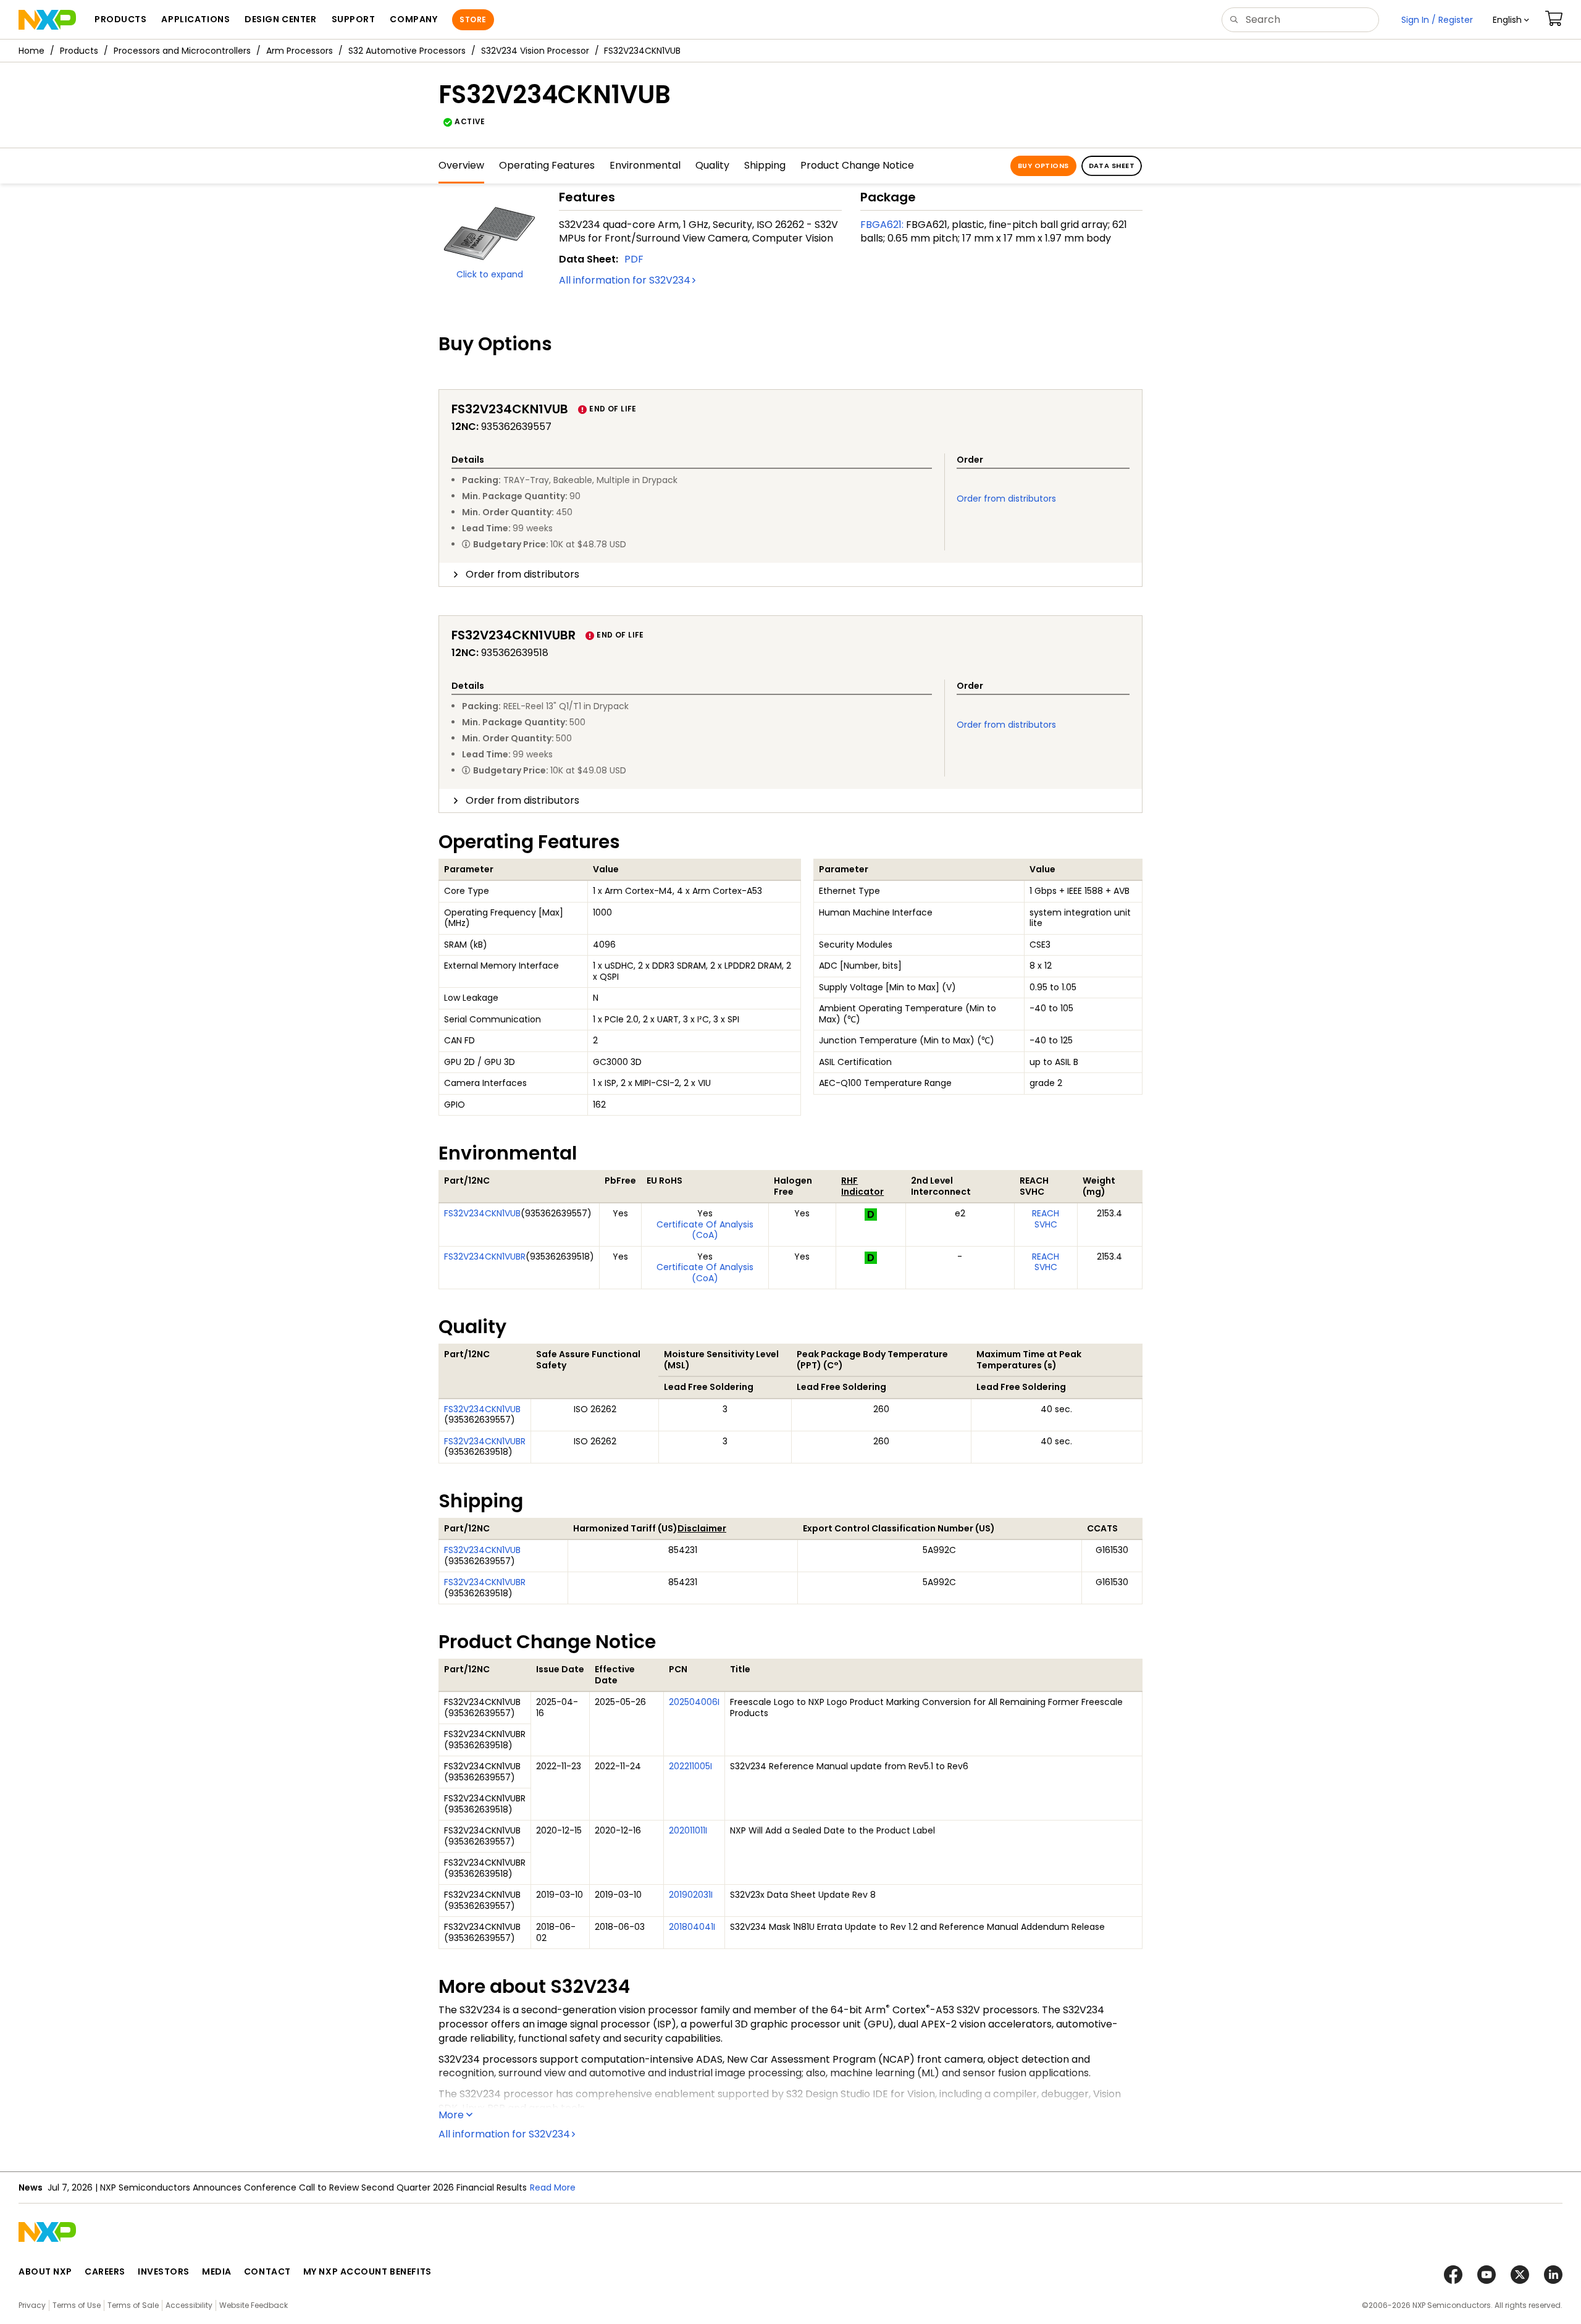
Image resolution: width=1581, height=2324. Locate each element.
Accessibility (189, 2305)
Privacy (32, 2305)
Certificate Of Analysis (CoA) (705, 1230)
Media (217, 2271)
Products (79, 51)
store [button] (473, 19)
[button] (1511, 20)
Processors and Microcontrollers (182, 51)
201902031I (691, 1895)
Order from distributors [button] (522, 574)
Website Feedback (254, 2305)
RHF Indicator (862, 1186)
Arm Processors (300, 51)
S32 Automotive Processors (407, 51)
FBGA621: (882, 225)
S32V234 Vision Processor (535, 51)
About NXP (45, 2271)
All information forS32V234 (625, 280)
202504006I (694, 1702)
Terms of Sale (133, 2305)
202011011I (688, 1830)
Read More (553, 2187)
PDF (634, 259)
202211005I (690, 1766)
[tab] (790, 575)
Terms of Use (77, 2305)
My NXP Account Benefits (367, 2271)
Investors (164, 2271)
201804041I (692, 1927)
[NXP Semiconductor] (47, 20)
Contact (267, 2271)
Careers (105, 2271)
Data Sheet (1112, 166)
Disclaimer (702, 1528)
